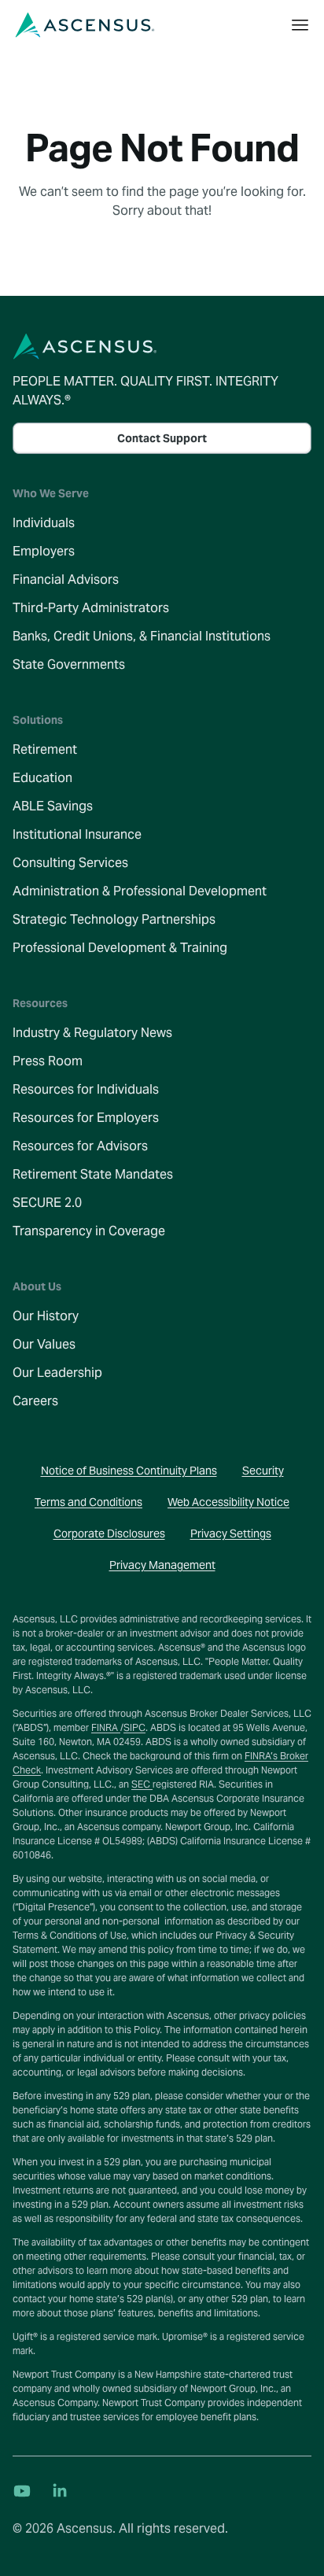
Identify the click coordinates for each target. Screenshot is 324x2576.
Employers (44, 551)
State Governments (69, 664)
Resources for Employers (86, 1118)
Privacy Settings (231, 1533)
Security (263, 1471)
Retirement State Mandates (93, 1174)
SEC (142, 1784)
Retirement (45, 749)
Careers (35, 1401)
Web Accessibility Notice (228, 1502)
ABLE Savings (53, 806)
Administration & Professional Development (140, 891)
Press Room (48, 1061)
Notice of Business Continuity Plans (129, 1471)
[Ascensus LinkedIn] (60, 2491)
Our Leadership (57, 1373)
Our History (46, 1316)
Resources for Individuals (86, 1089)
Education (42, 778)
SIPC (134, 1727)
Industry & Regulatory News (92, 1033)
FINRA (106, 1727)
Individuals (44, 523)
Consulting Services (70, 863)
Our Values (44, 1344)
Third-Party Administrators (91, 608)
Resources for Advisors (80, 1146)
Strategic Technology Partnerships (114, 919)
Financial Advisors (66, 579)
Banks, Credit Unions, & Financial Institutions (142, 636)
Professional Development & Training (120, 948)
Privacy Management (162, 1565)
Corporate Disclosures (109, 1533)
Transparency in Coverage (89, 1231)
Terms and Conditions (88, 1502)
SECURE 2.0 (47, 1203)
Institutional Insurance (77, 834)
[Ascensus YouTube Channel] (22, 2491)
